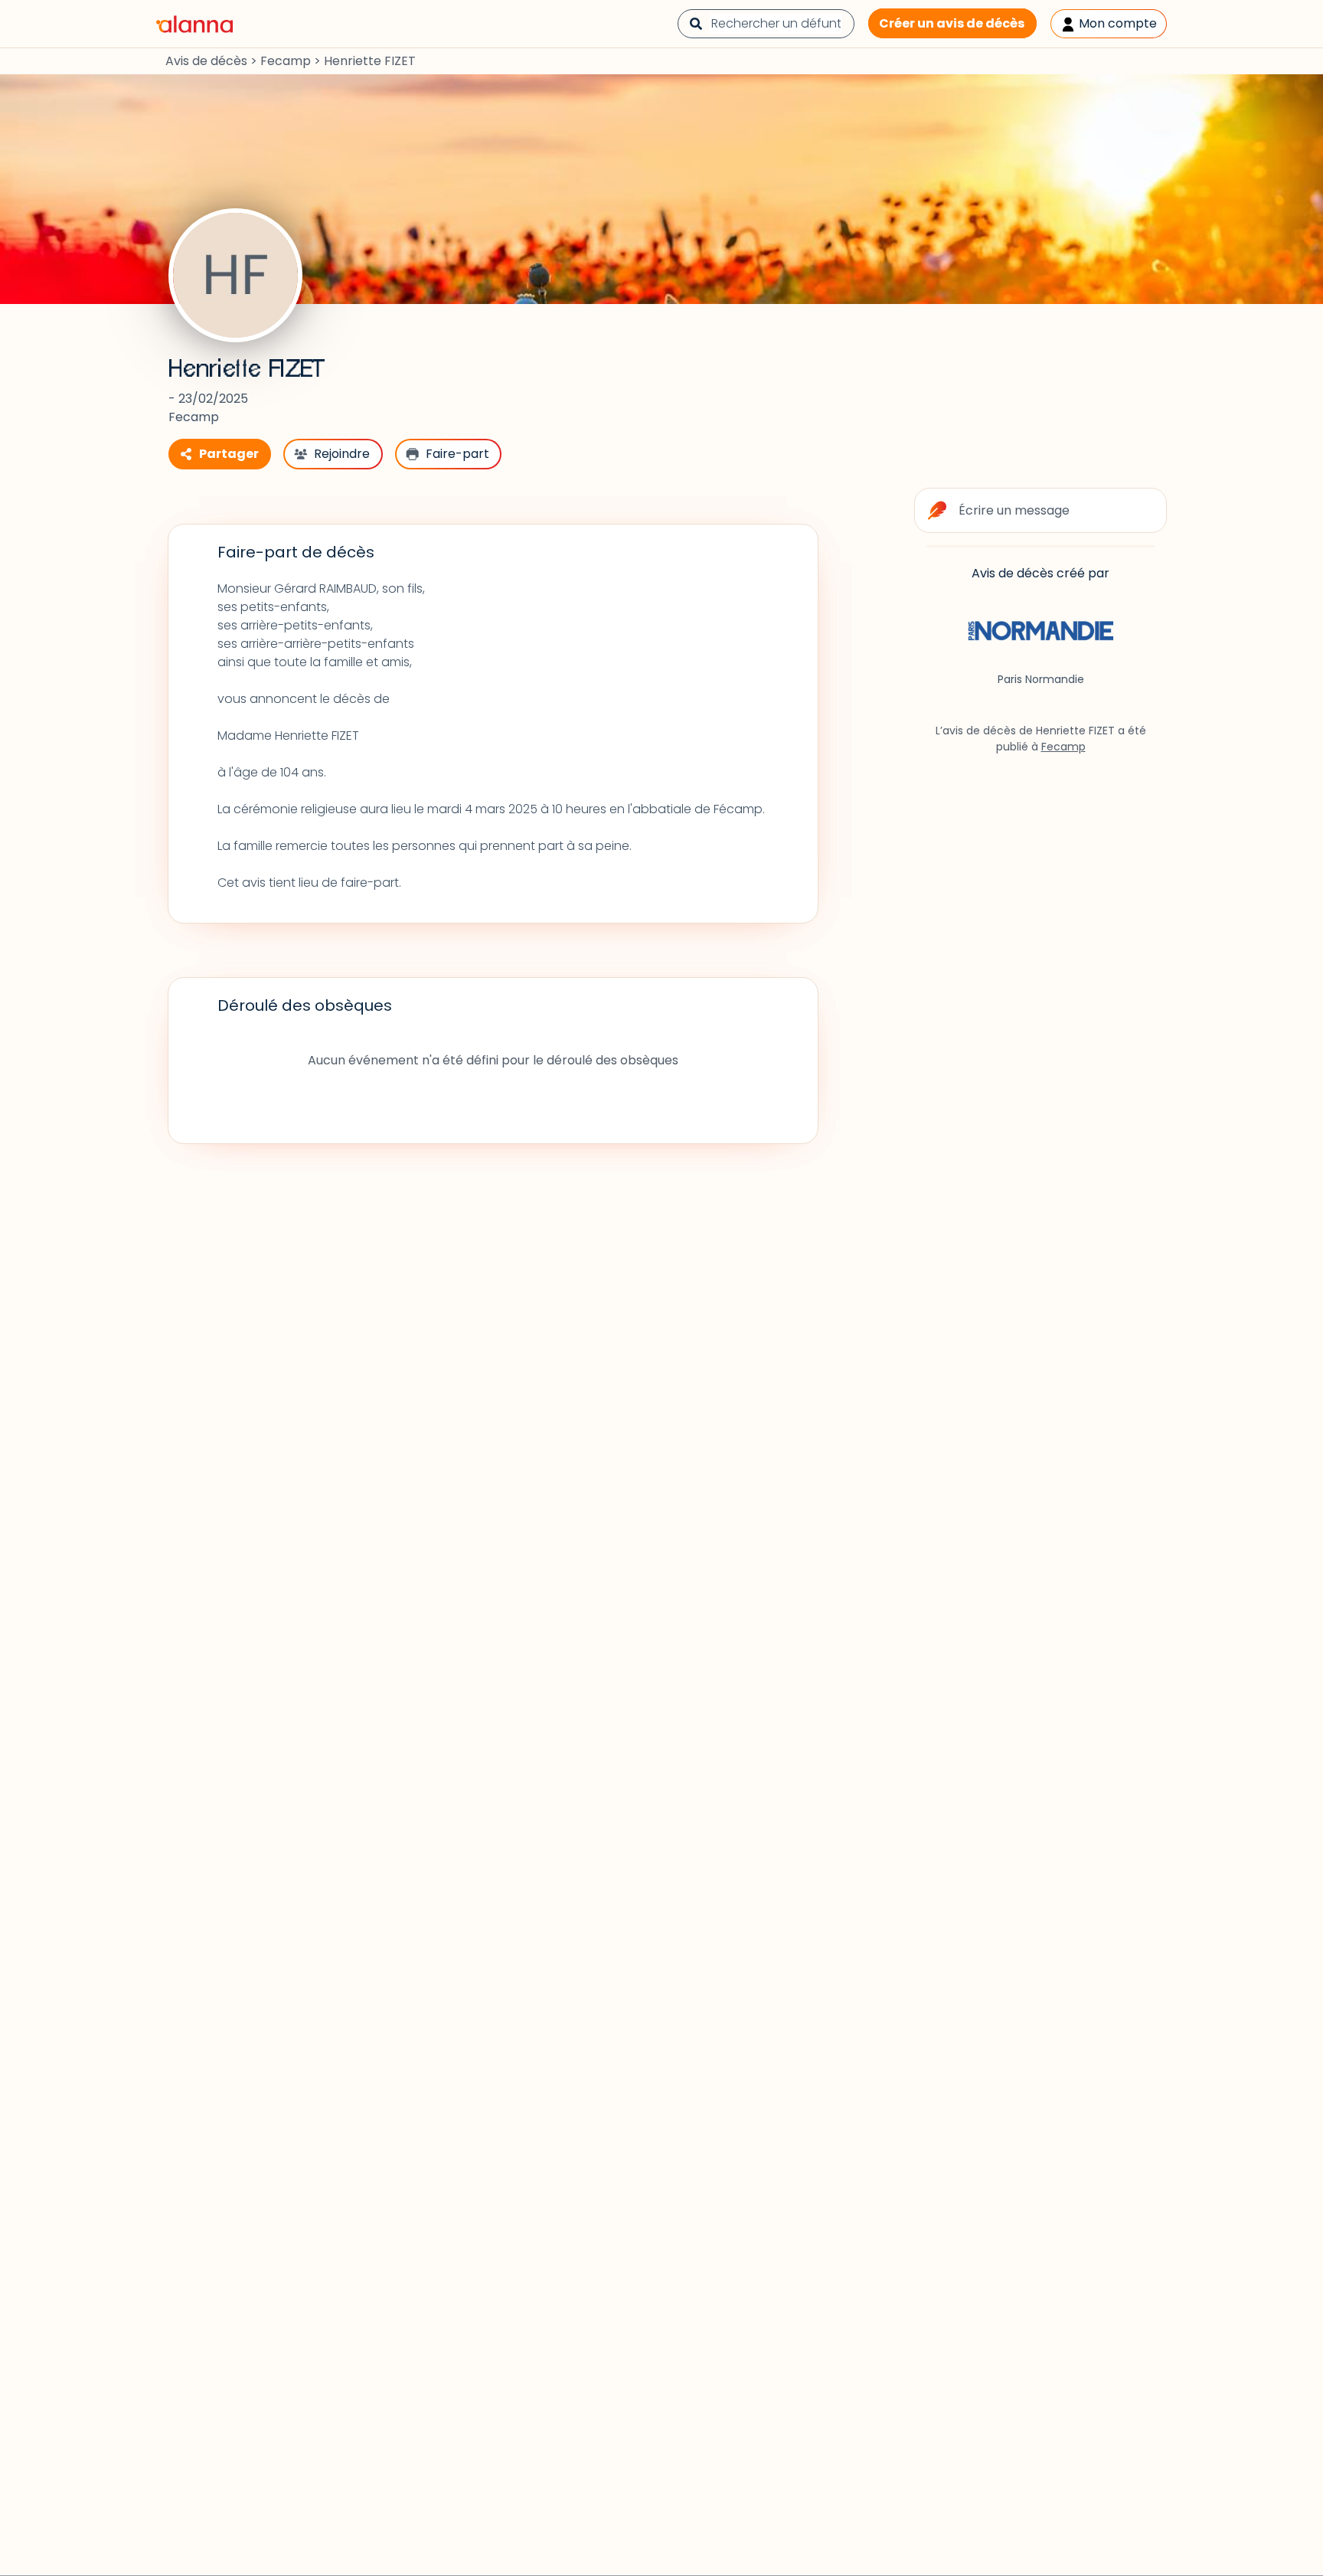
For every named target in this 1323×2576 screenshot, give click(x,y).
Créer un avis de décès (952, 23)
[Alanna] (194, 23)
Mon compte (1116, 23)
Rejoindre (342, 454)
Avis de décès (206, 61)
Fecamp (286, 61)
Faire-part (457, 454)
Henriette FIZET (247, 369)
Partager (229, 454)
